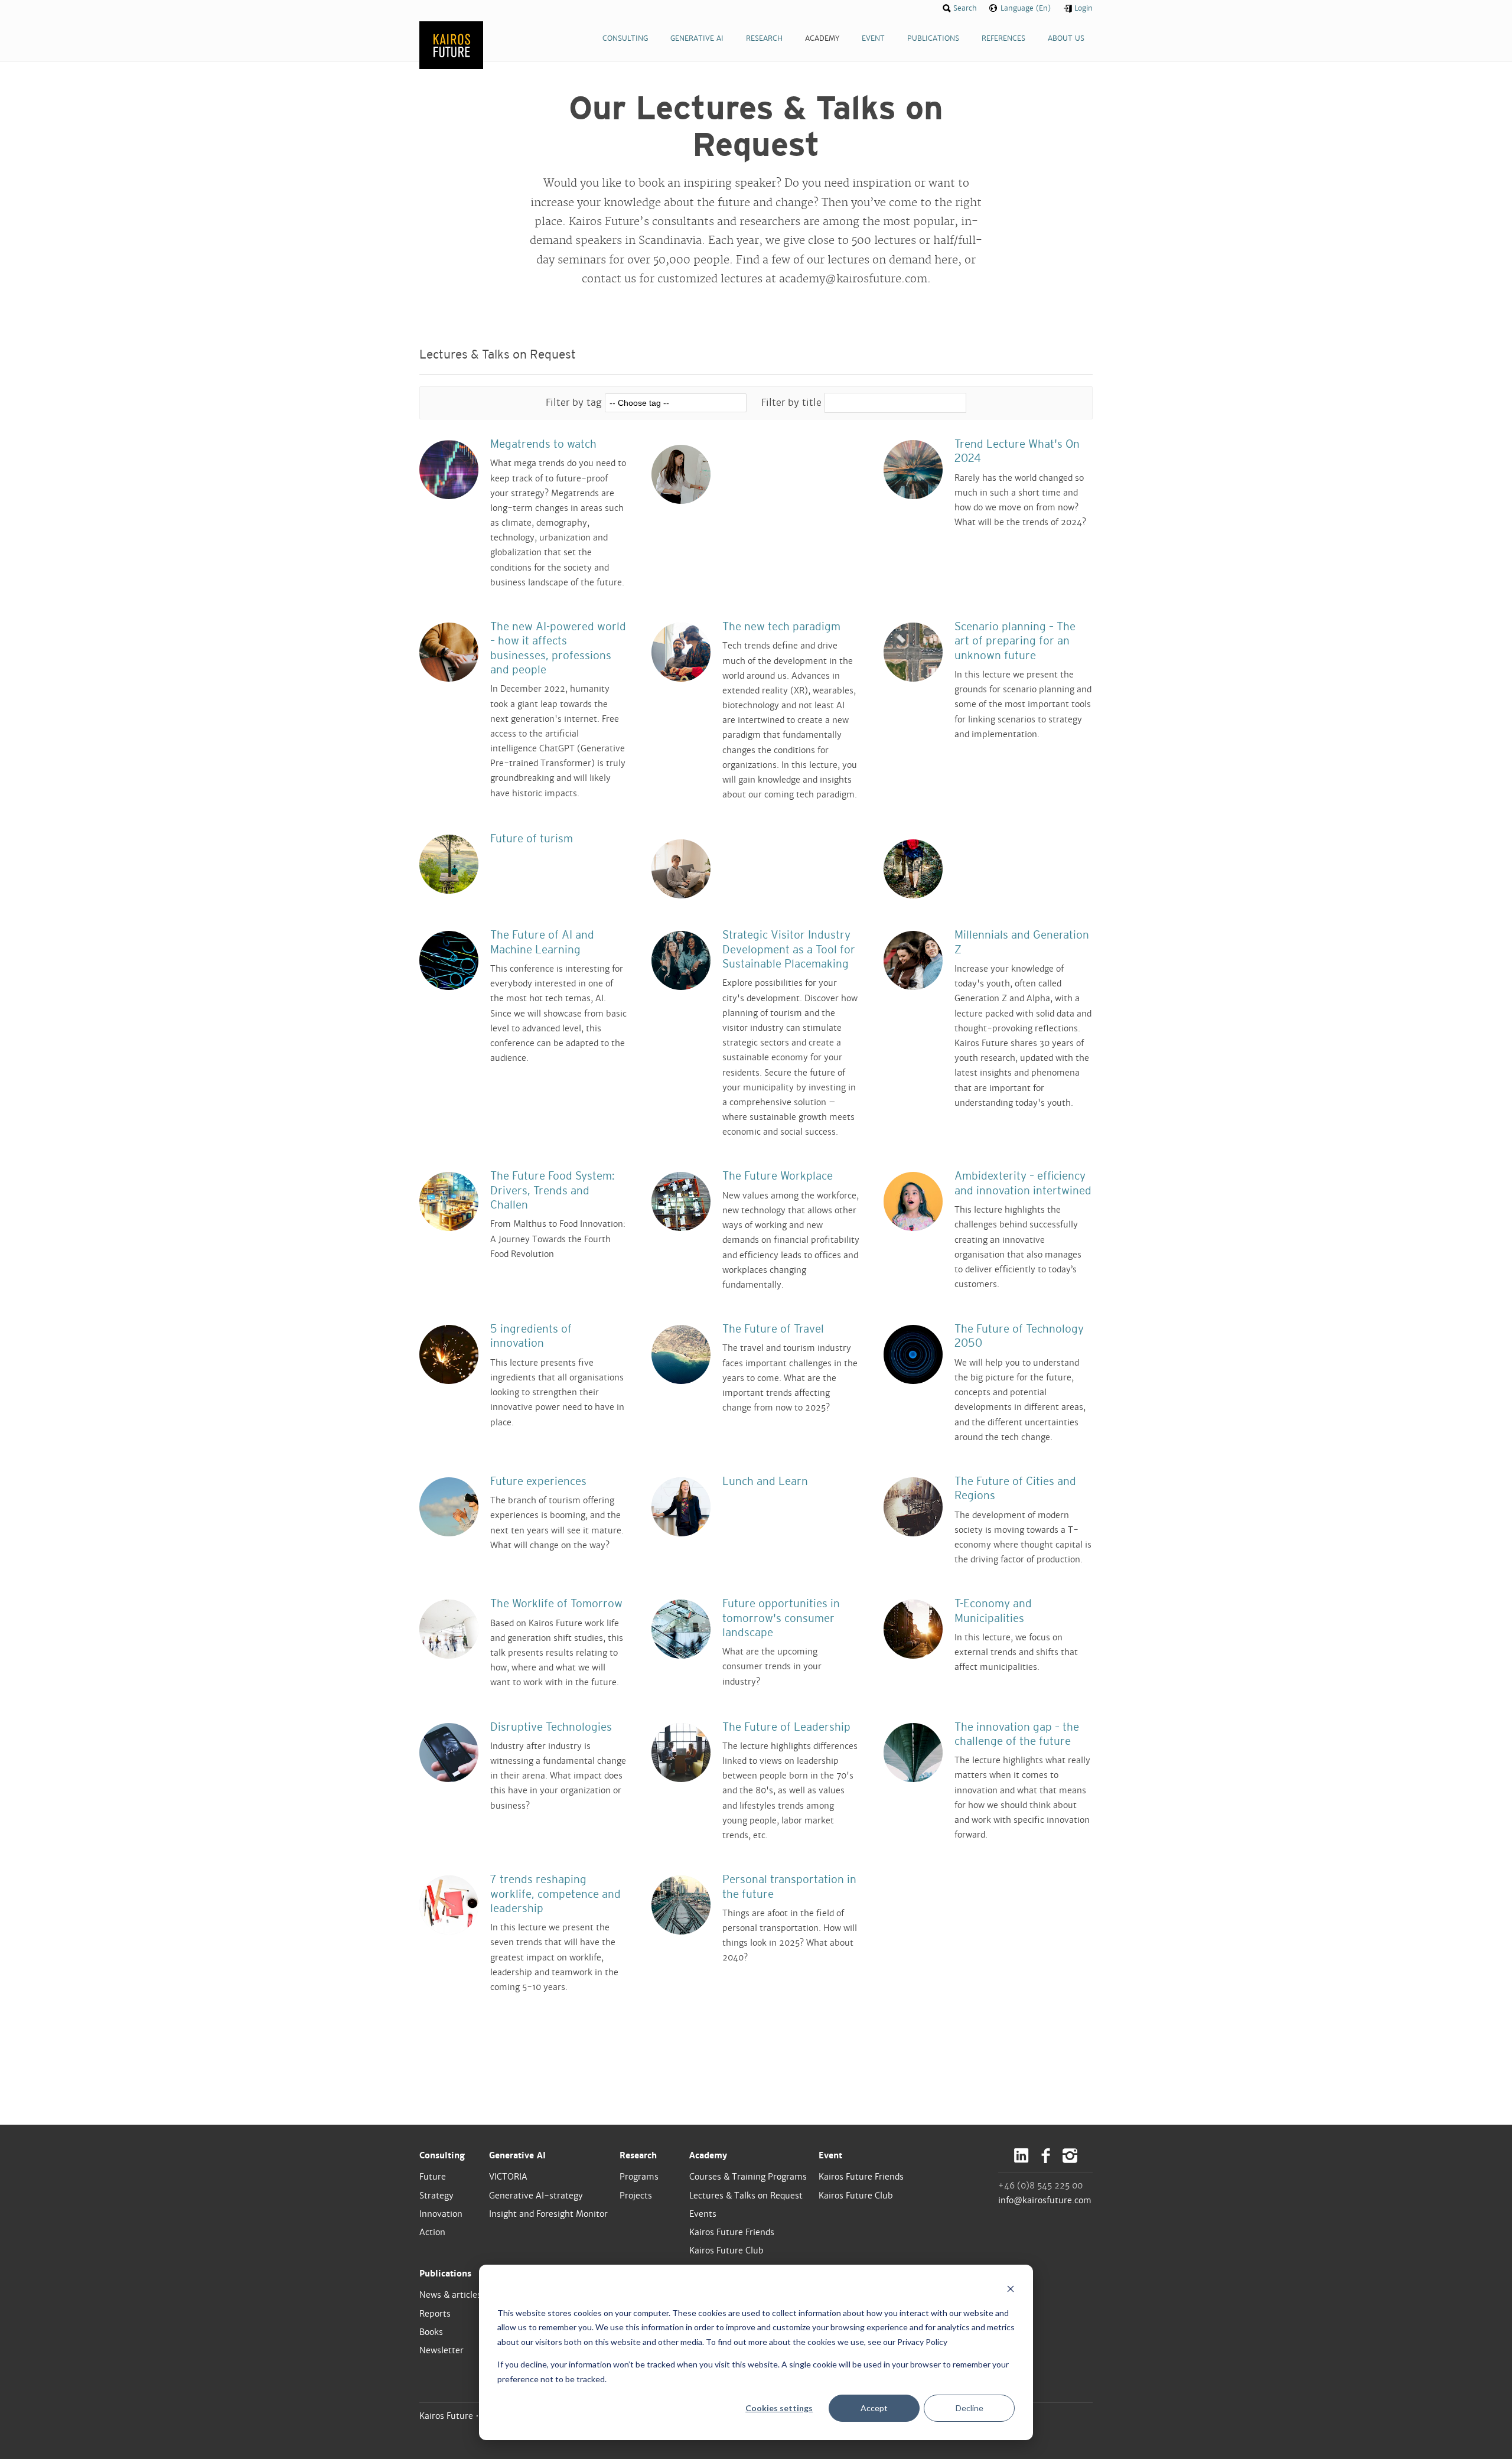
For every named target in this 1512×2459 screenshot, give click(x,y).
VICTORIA (508, 2177)
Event (830, 2155)
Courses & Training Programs (748, 2177)
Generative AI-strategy (536, 2196)
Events (703, 2214)
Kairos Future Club (726, 2250)
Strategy (436, 2196)
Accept (874, 2408)
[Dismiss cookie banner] (1011, 2290)
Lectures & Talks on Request (746, 2196)
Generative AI (517, 2155)
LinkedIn (1021, 2156)
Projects (636, 2196)
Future (433, 2177)
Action (432, 2232)
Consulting (442, 2155)
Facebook (1046, 2156)
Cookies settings (779, 2408)
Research (638, 2155)
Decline (970, 2408)
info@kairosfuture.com (1045, 2200)
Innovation (441, 2214)
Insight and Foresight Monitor (548, 2214)
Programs (639, 2177)
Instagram (1070, 2156)
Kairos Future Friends (732, 2232)
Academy (708, 2155)
